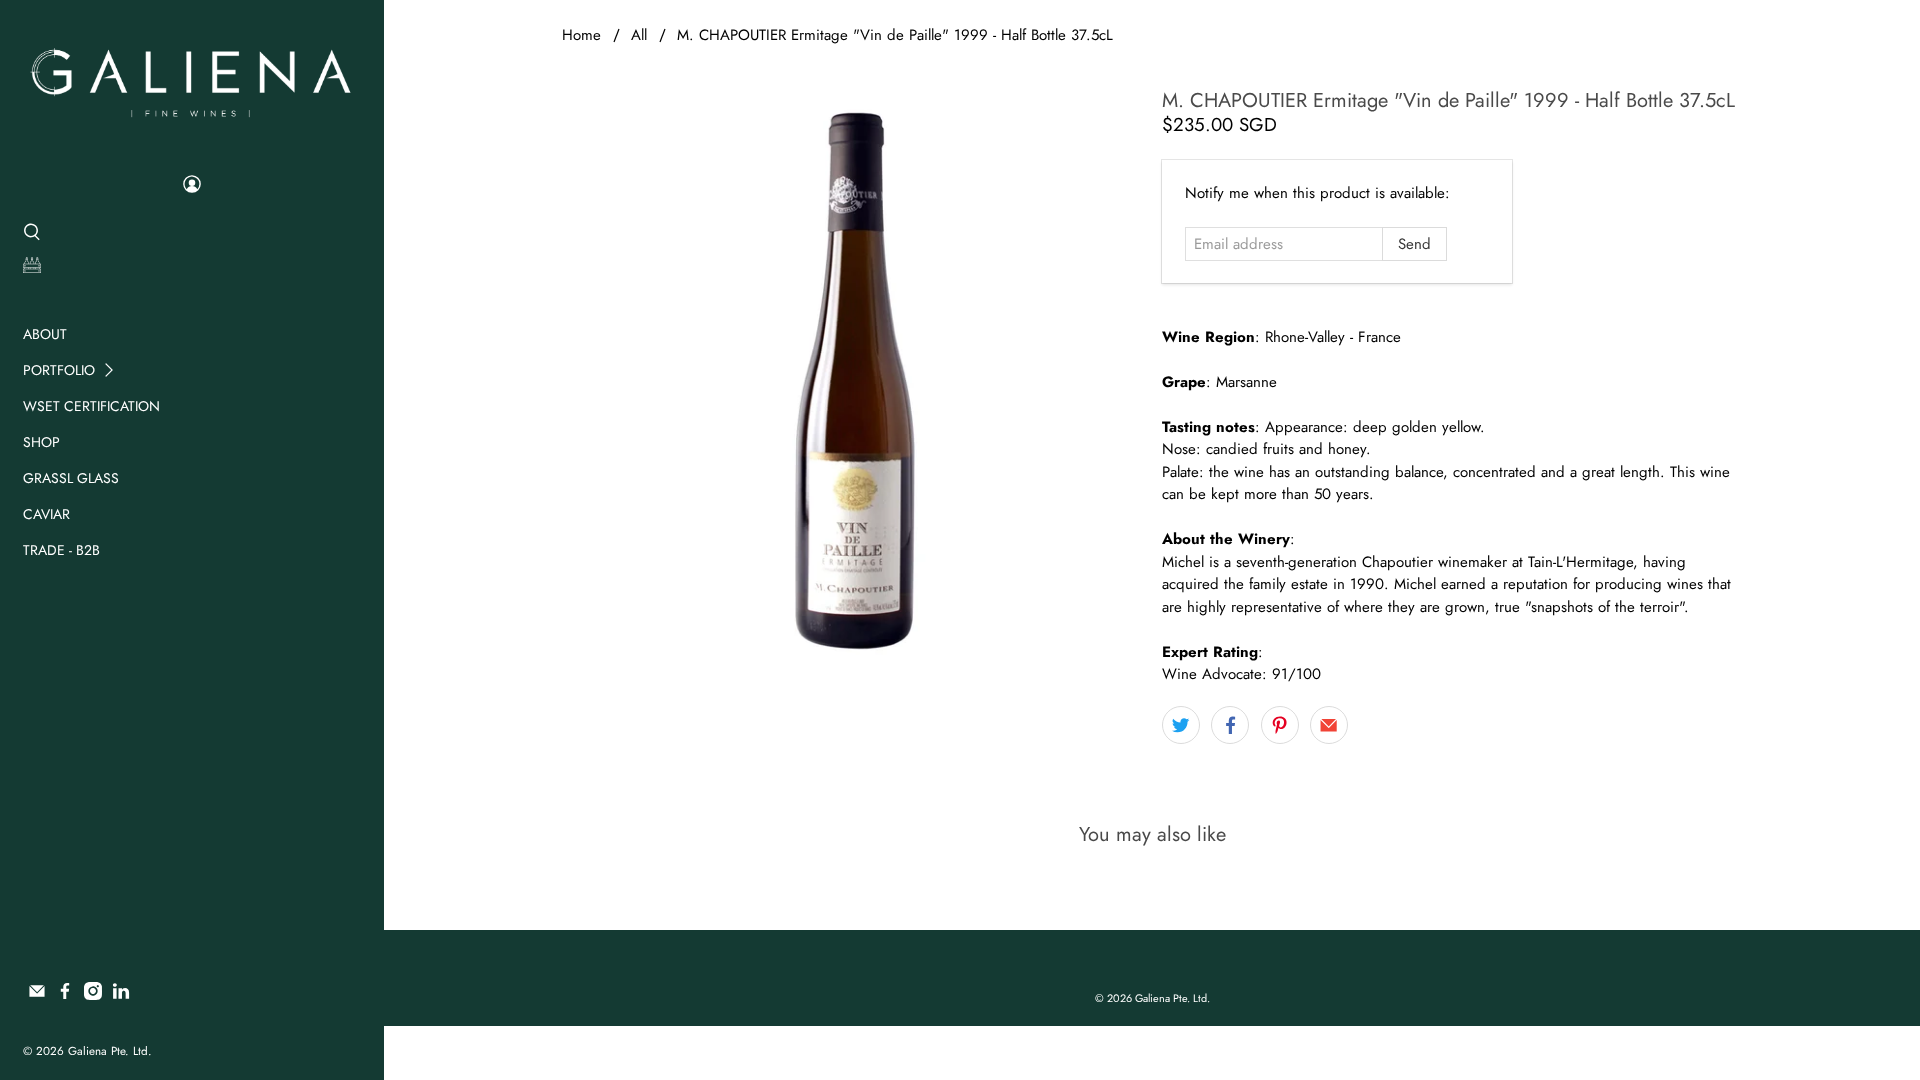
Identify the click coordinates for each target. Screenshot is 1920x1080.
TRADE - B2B (61, 550)
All (639, 35)
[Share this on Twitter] (1181, 725)
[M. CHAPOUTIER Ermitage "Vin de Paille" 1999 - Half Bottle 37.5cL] (852, 380)
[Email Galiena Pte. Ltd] (37, 995)
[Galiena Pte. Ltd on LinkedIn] (121, 995)
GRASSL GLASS (71, 478)
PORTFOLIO (59, 370)
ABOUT (45, 334)
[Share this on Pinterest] (1280, 725)
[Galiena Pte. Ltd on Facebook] (65, 995)
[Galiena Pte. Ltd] (191, 80)
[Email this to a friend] (1329, 725)
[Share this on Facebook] (1230, 725)
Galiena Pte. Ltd (108, 1051)
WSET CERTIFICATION (91, 406)
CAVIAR (46, 514)
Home (581, 35)
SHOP (41, 442)
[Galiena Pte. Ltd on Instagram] (93, 995)
